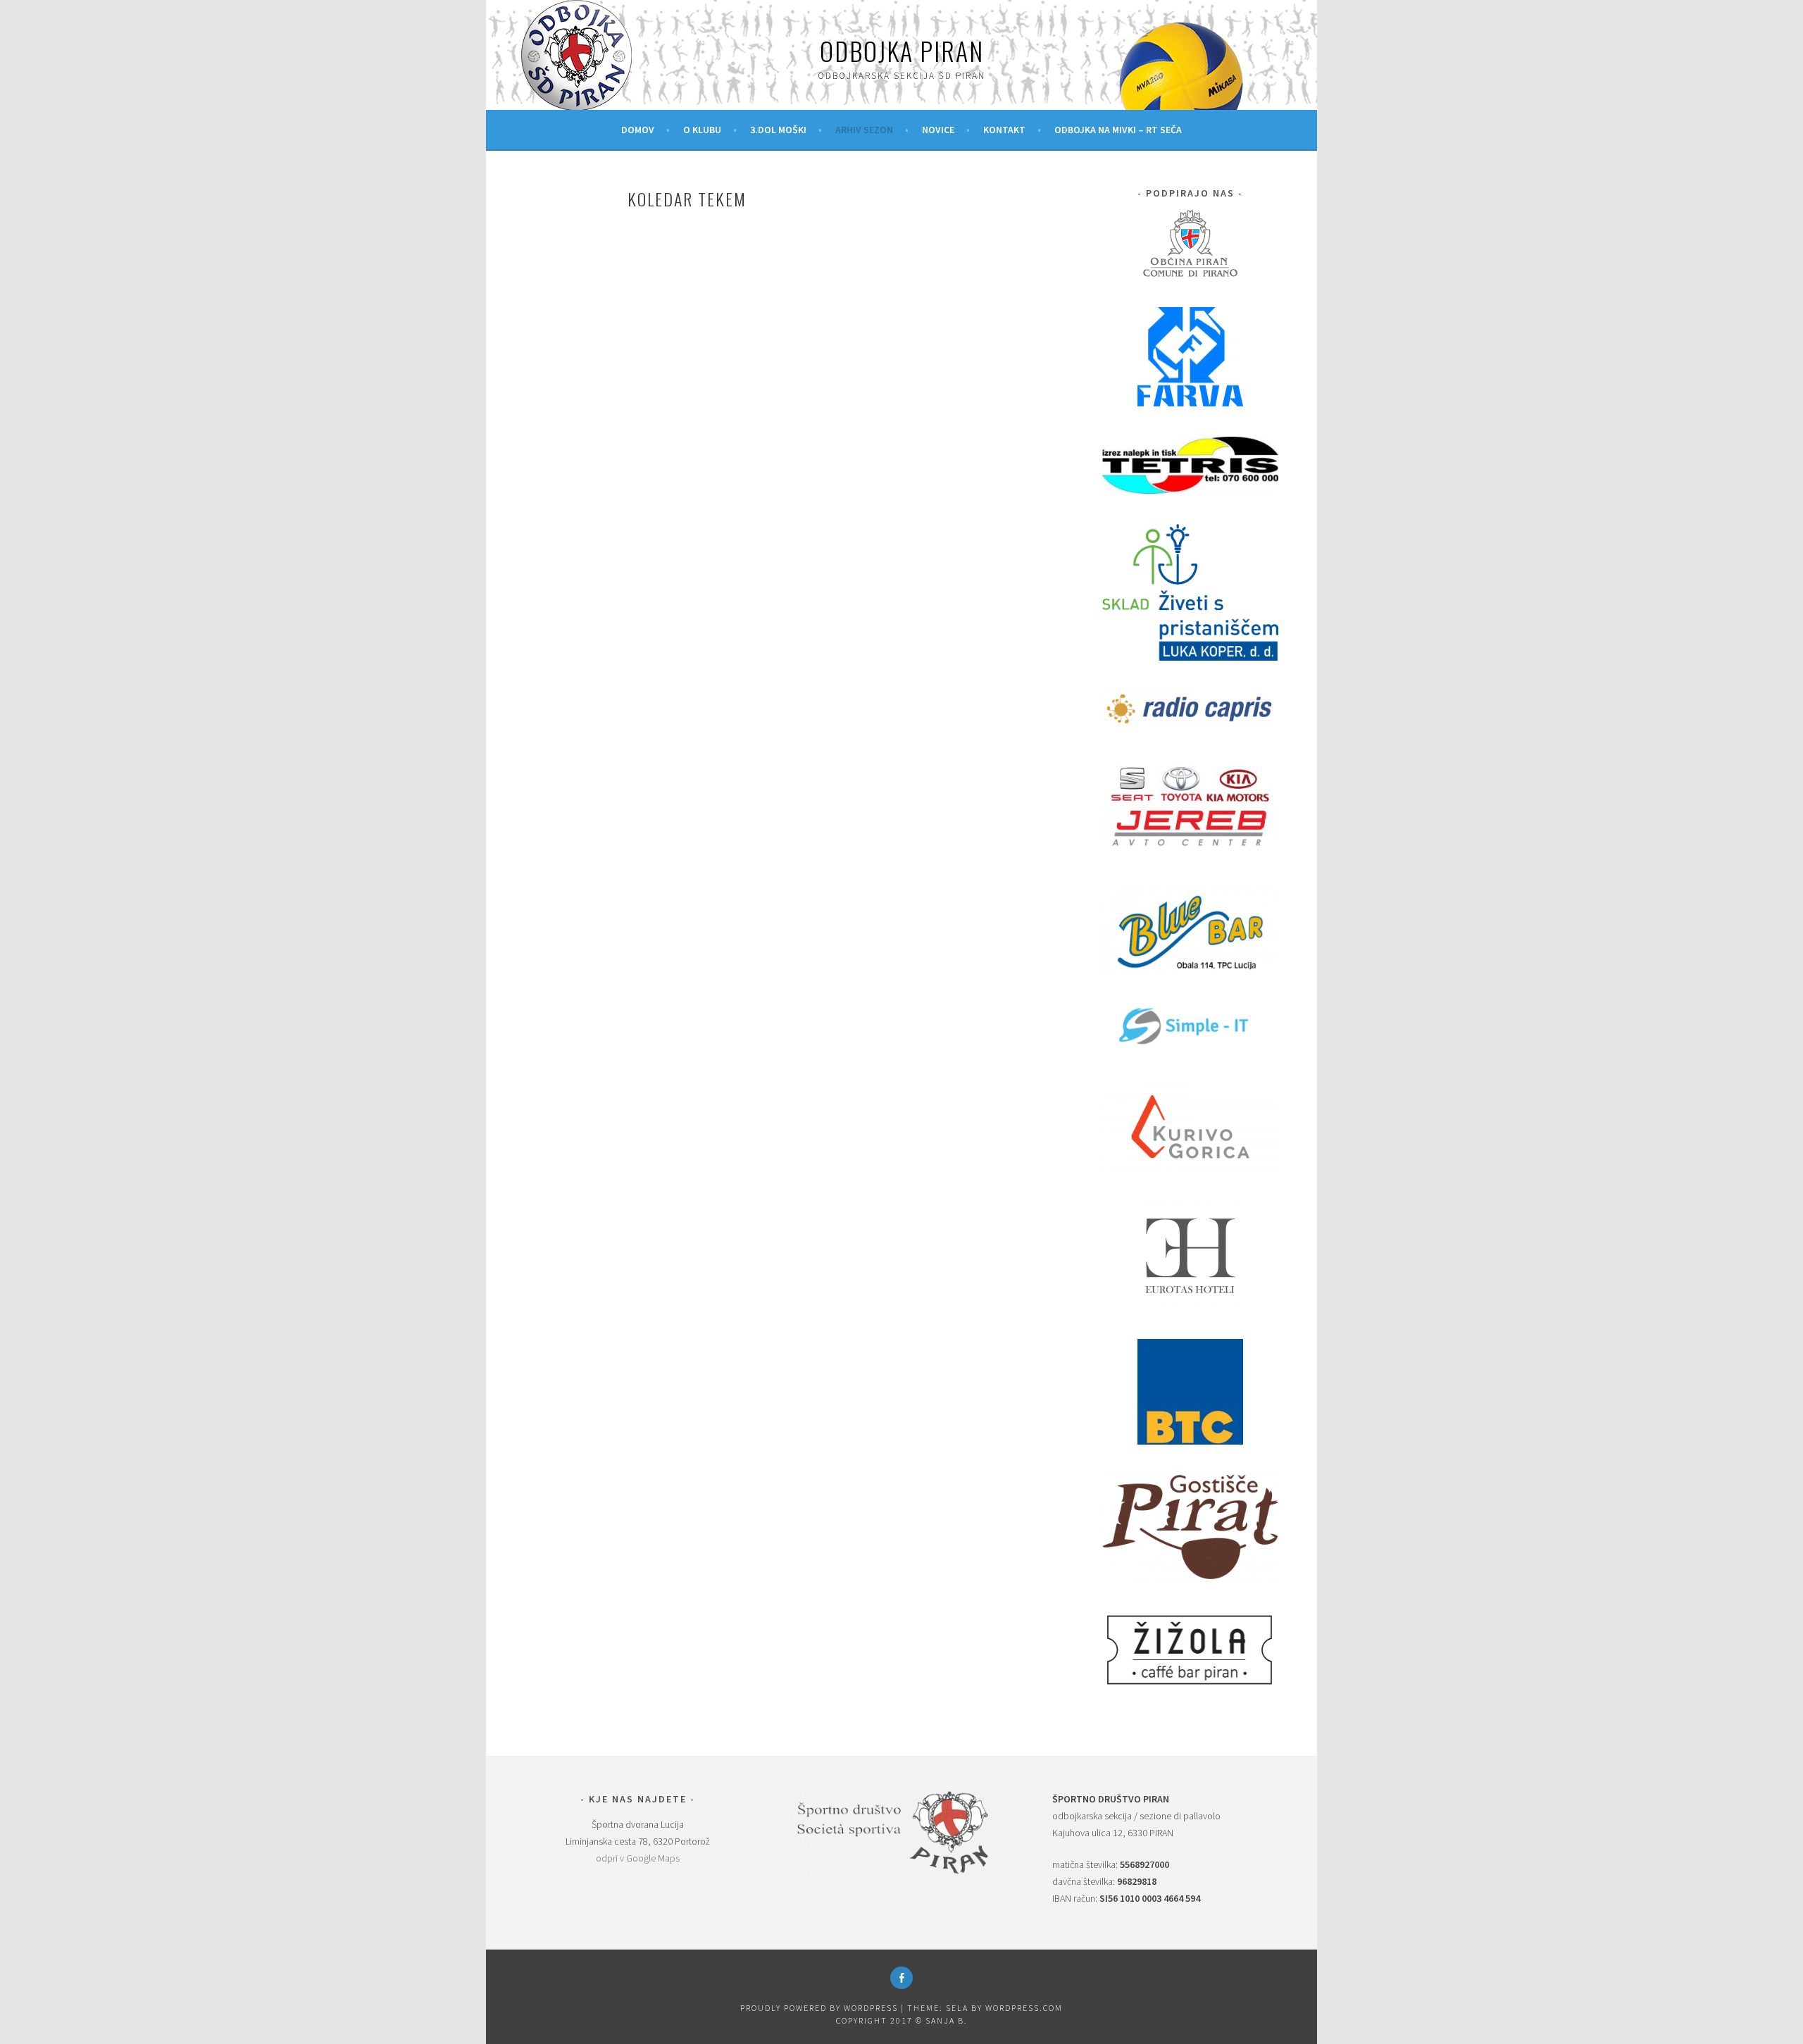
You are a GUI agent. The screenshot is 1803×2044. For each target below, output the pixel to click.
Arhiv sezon (864, 130)
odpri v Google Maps (638, 1858)
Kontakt (1004, 130)
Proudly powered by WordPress (819, 2008)
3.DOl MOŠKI (778, 130)
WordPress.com (1024, 2008)
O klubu (702, 130)
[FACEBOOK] (901, 1978)
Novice (938, 130)
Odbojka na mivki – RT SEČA (1118, 130)
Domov (638, 130)
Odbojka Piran (902, 50)
